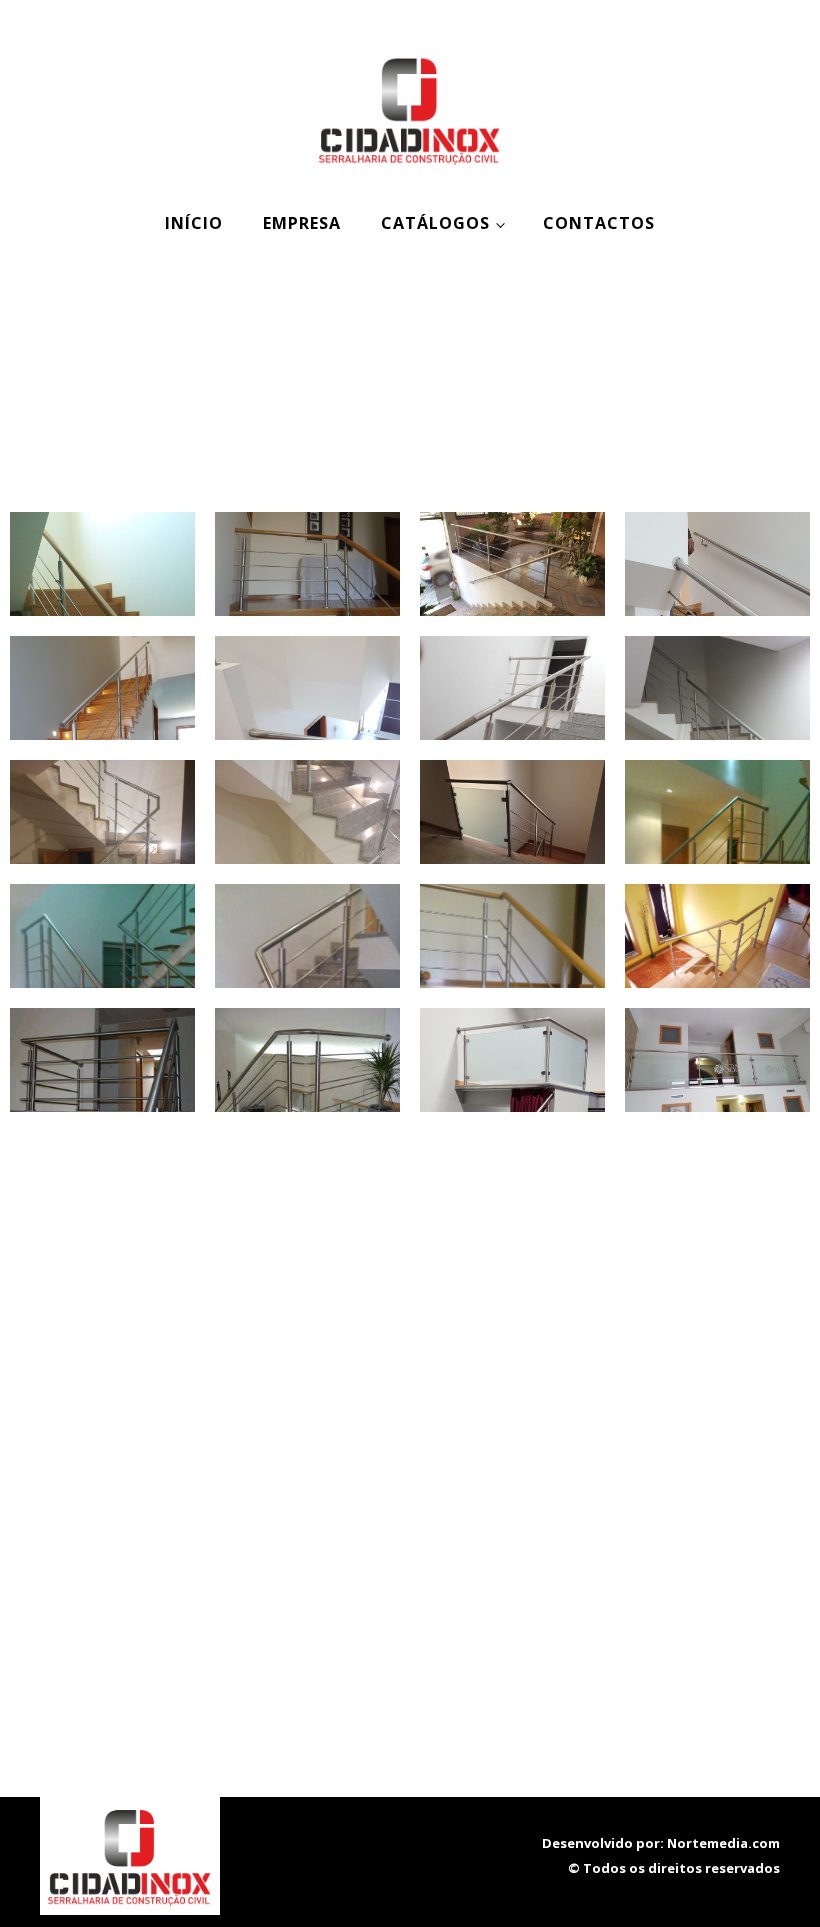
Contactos (599, 223)
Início (194, 223)
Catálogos (435, 223)
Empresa (302, 223)
